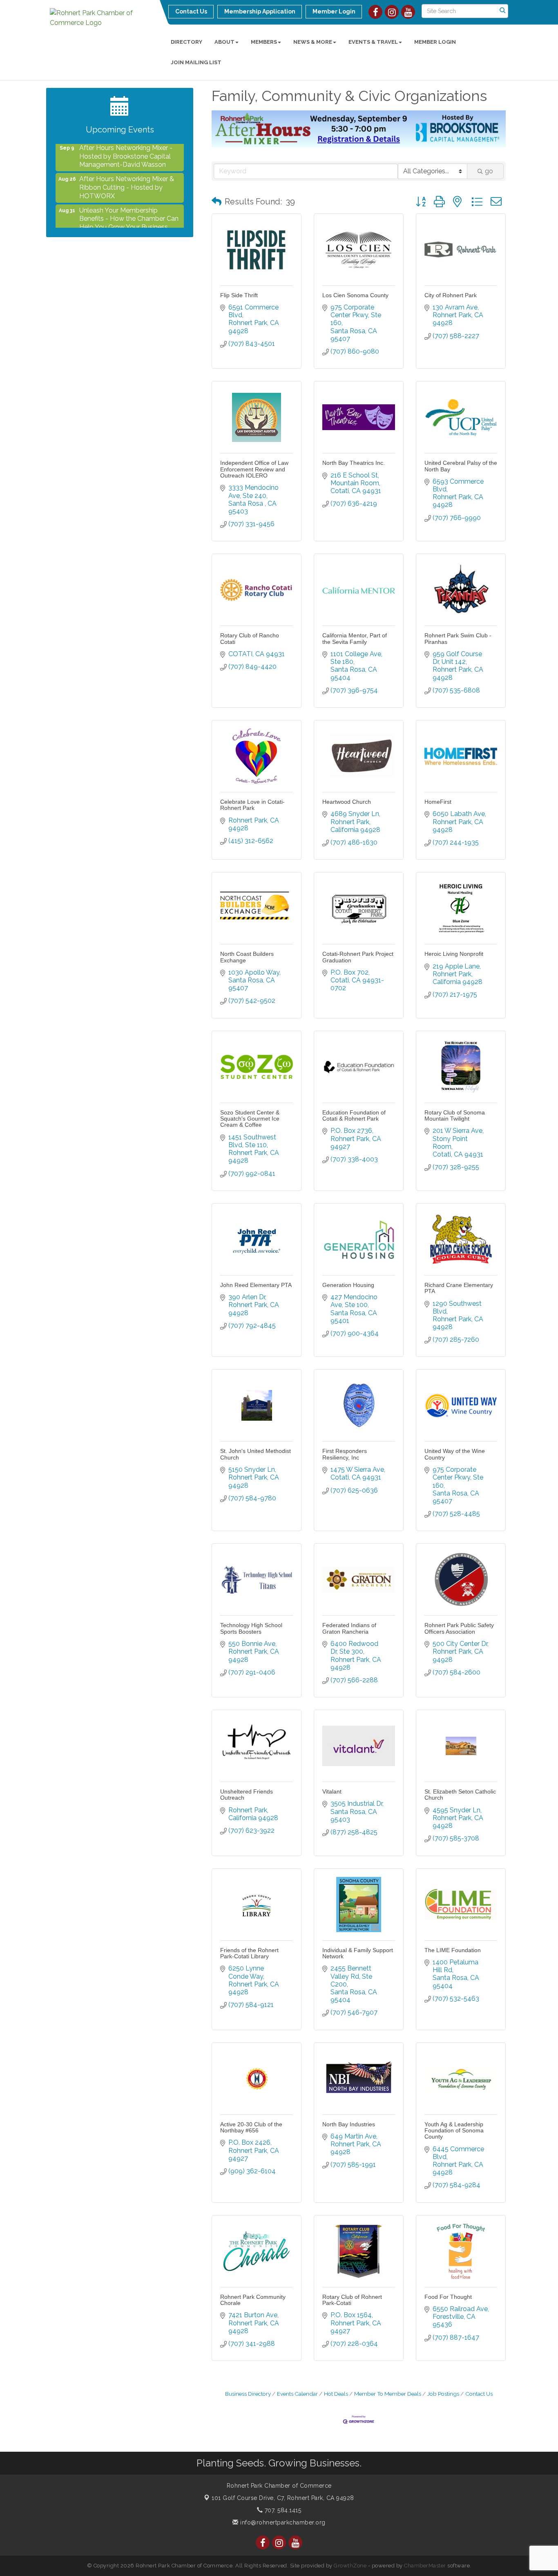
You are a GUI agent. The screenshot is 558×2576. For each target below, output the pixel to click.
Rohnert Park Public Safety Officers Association (459, 1628)
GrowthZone (350, 2566)
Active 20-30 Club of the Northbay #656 (251, 2127)
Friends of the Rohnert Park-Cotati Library (249, 1953)
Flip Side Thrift (239, 295)
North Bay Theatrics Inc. (354, 463)
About (224, 42)
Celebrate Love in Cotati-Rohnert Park (252, 805)
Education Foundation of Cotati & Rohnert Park (354, 1115)
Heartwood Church (347, 802)
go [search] (489, 171)
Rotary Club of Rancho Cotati (250, 638)
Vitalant (332, 1791)
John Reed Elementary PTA (256, 1285)
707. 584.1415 (282, 2510)
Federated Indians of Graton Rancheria (349, 1628)
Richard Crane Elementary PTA (459, 1288)
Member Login (435, 42)
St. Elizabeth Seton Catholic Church (460, 1795)
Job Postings (443, 2394)
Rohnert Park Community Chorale (253, 2300)
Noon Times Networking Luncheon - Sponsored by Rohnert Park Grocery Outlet (122, 227)
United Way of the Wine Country (455, 1454)
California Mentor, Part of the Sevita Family (355, 638)
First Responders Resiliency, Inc (345, 1454)
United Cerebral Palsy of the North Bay (461, 466)
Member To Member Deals (388, 2394)
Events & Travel (373, 42)
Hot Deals (336, 2394)
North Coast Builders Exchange (247, 957)
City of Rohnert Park (451, 295)
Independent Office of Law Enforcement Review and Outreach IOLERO (254, 469)
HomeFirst (438, 802)
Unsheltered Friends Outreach (247, 1795)
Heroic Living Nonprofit (454, 954)
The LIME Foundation (453, 1950)
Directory (186, 42)
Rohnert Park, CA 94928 (283, 2498)
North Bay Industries (349, 2124)
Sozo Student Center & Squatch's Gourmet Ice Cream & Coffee (250, 1119)
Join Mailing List (196, 62)
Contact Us (479, 2394)
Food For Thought (448, 2297)
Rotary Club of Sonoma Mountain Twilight (455, 1115)
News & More (313, 42)
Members (264, 42)
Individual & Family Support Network (358, 1953)
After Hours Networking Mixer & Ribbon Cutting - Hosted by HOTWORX (127, 164)
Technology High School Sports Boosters (251, 1628)
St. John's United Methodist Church (256, 1454)
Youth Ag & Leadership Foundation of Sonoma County (454, 2131)
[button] (217, 202)
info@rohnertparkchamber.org (282, 2522)
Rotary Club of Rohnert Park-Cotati (352, 2300)
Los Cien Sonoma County (355, 295)
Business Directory (248, 2394)
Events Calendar (297, 2394)
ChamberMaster (425, 2566)
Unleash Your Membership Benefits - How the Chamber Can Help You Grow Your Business (129, 196)
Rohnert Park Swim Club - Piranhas (458, 638)
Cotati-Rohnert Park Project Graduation (358, 957)
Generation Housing (348, 1285)
